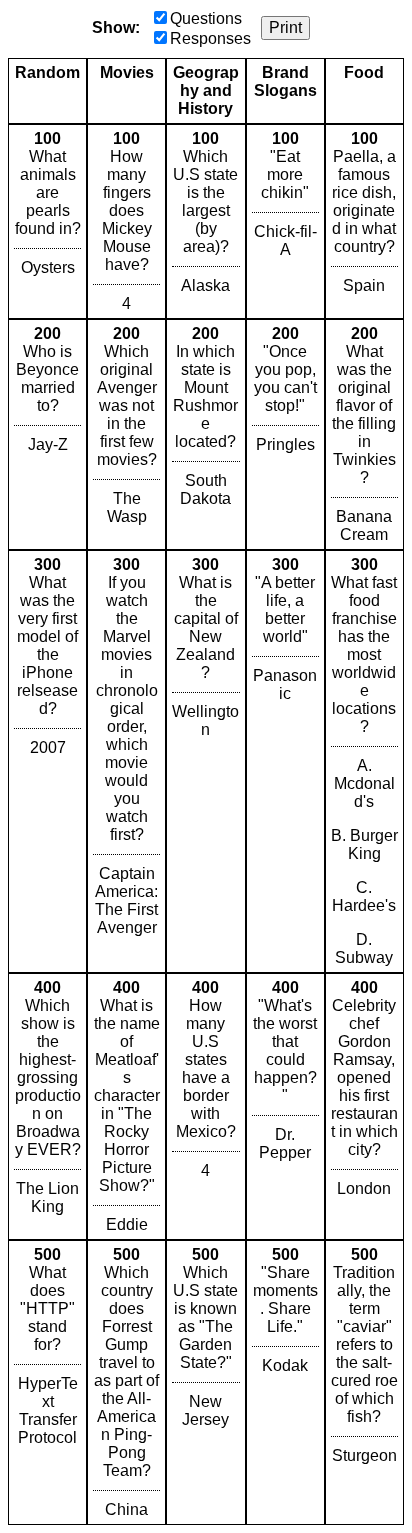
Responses (210, 38)
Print (285, 27)
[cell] (47, 221)
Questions (206, 18)
